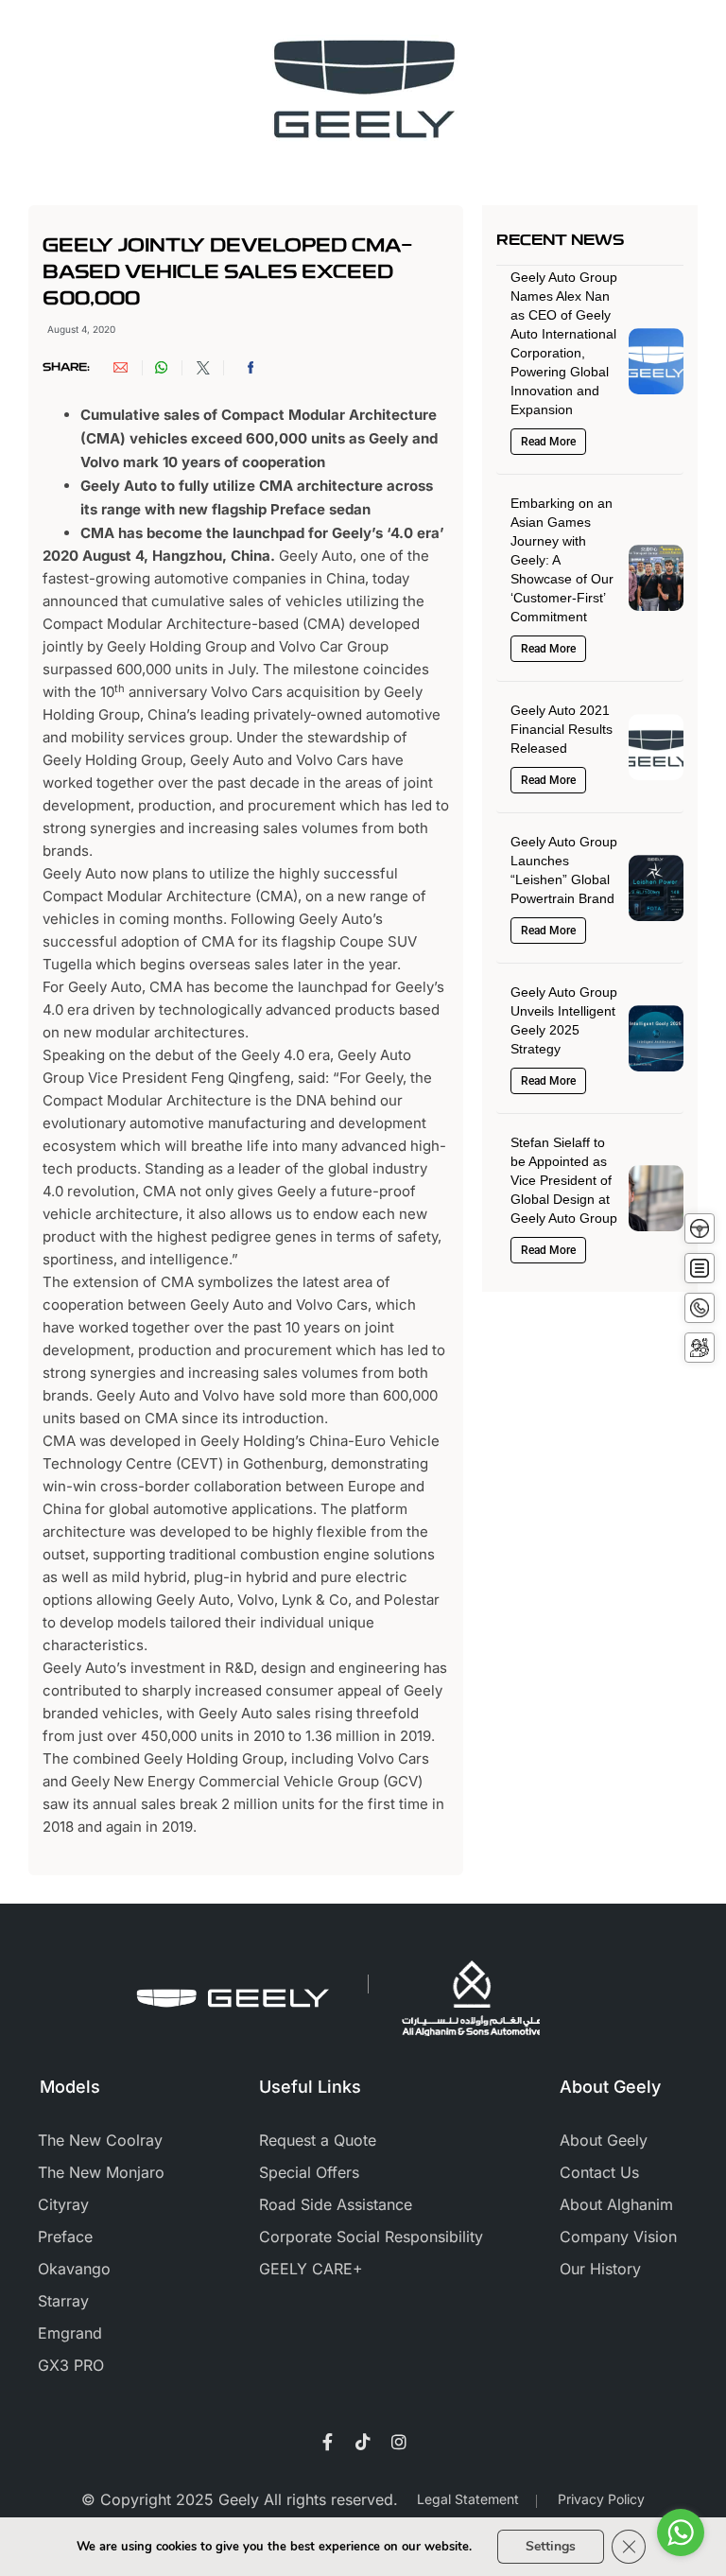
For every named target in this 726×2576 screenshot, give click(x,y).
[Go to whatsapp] (681, 2532)
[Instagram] (399, 2442)
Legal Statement (468, 2499)
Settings (551, 2546)
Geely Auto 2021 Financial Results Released (562, 729)
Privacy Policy (601, 2499)
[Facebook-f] (327, 2442)
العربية (531, 39)
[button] (129, 367)
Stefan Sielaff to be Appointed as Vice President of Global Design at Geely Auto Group (564, 1180)
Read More (548, 442)
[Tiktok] (363, 2442)
